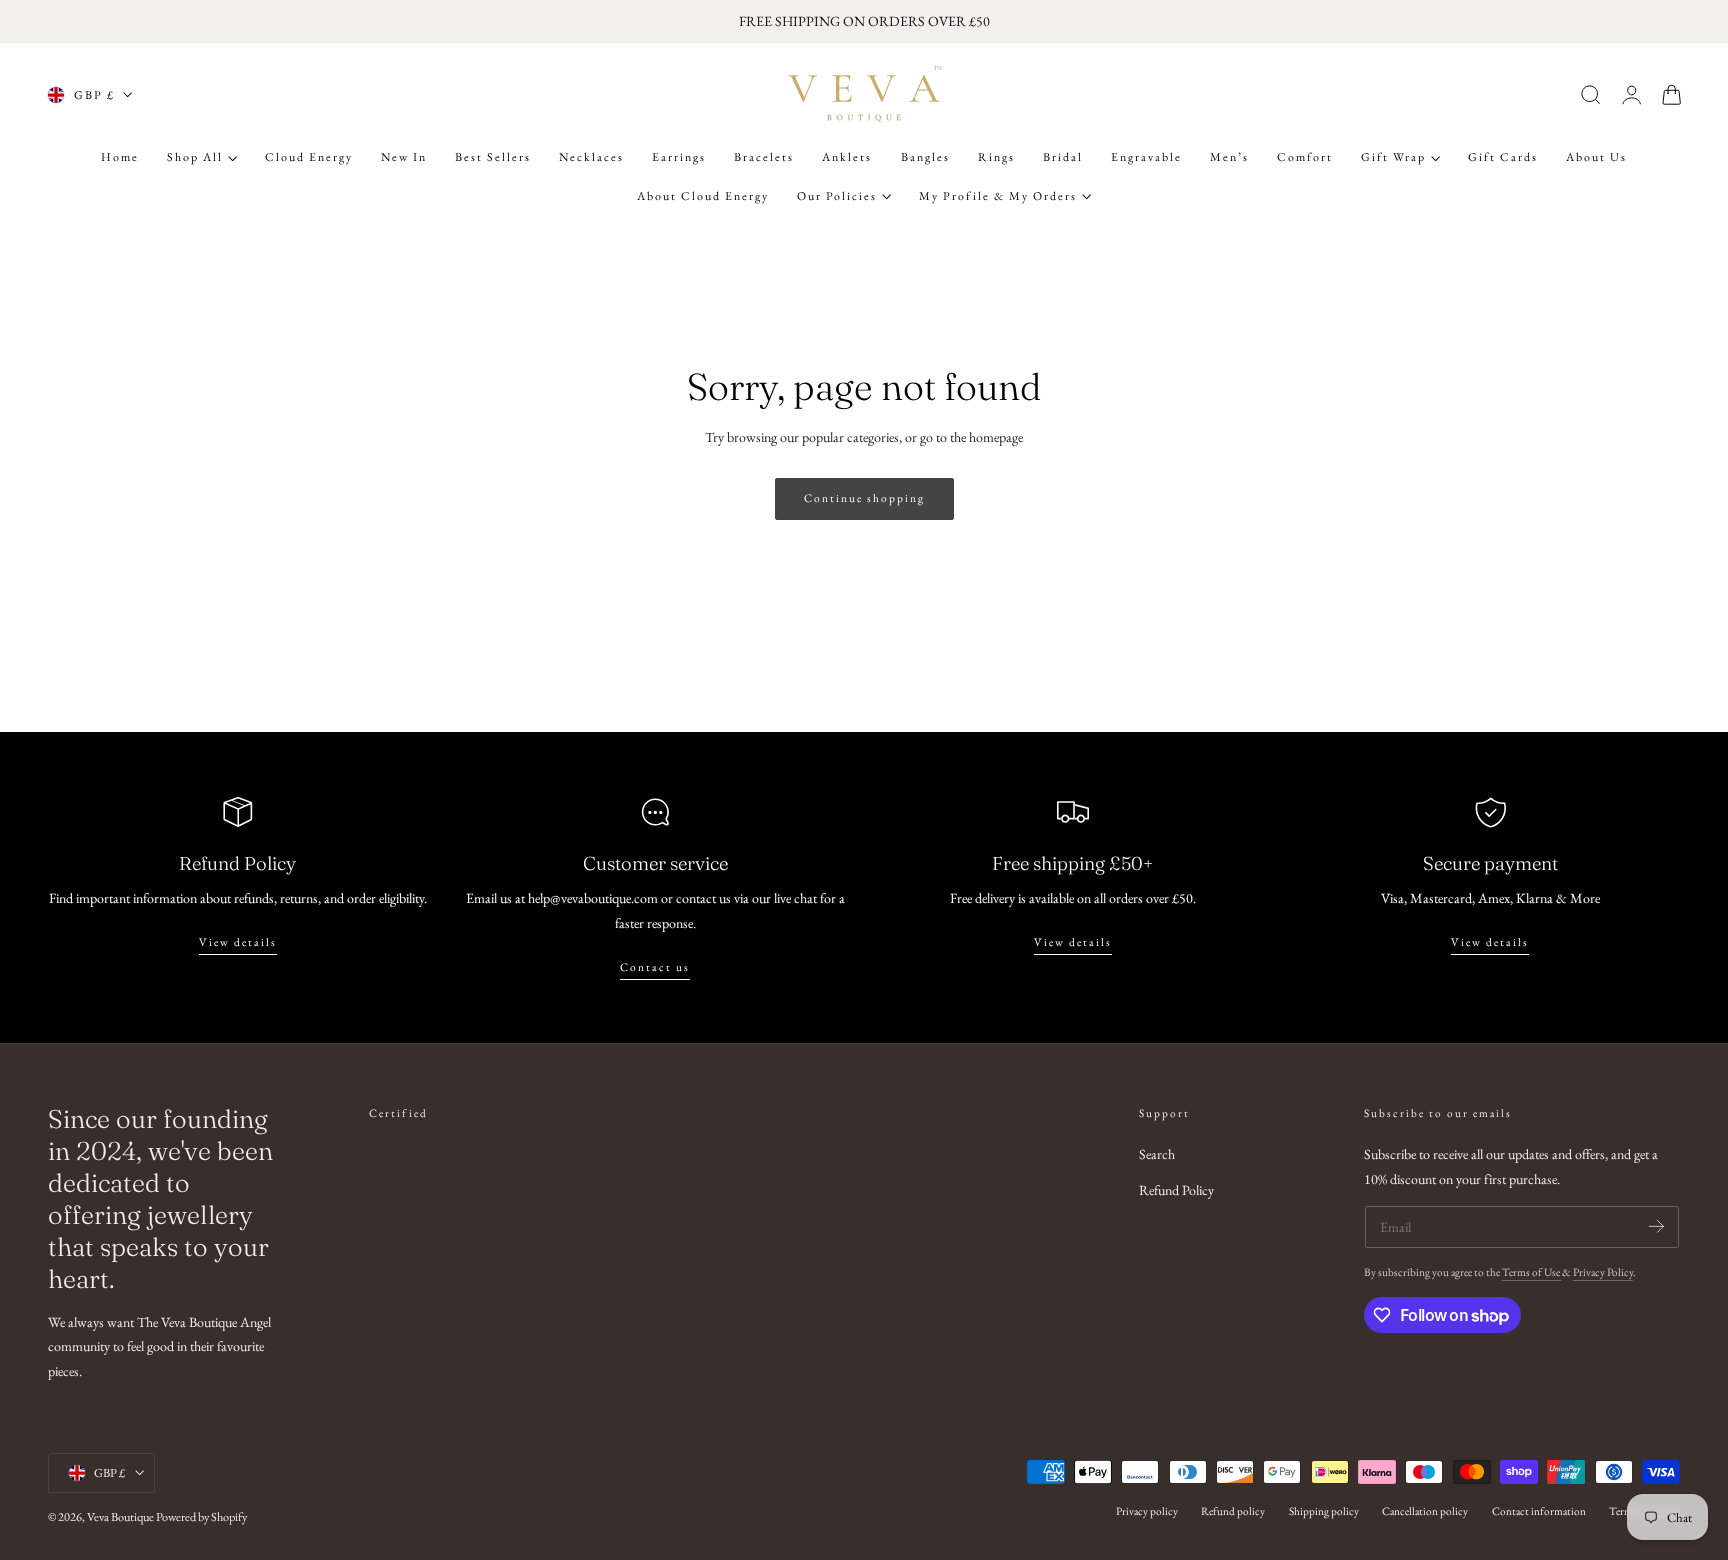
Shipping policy (1324, 1511)
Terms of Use (1532, 1272)
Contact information (1539, 1511)
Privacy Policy (1603, 1272)
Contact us (655, 967)
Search (1157, 1154)
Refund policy (1233, 1511)
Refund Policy (1176, 1191)
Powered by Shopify (201, 1517)
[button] (1591, 95)
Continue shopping (864, 498)
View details (238, 942)
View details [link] (1490, 942)
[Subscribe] (1656, 1225)
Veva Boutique (120, 1517)
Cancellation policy (1425, 1511)
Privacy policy (1147, 1511)
